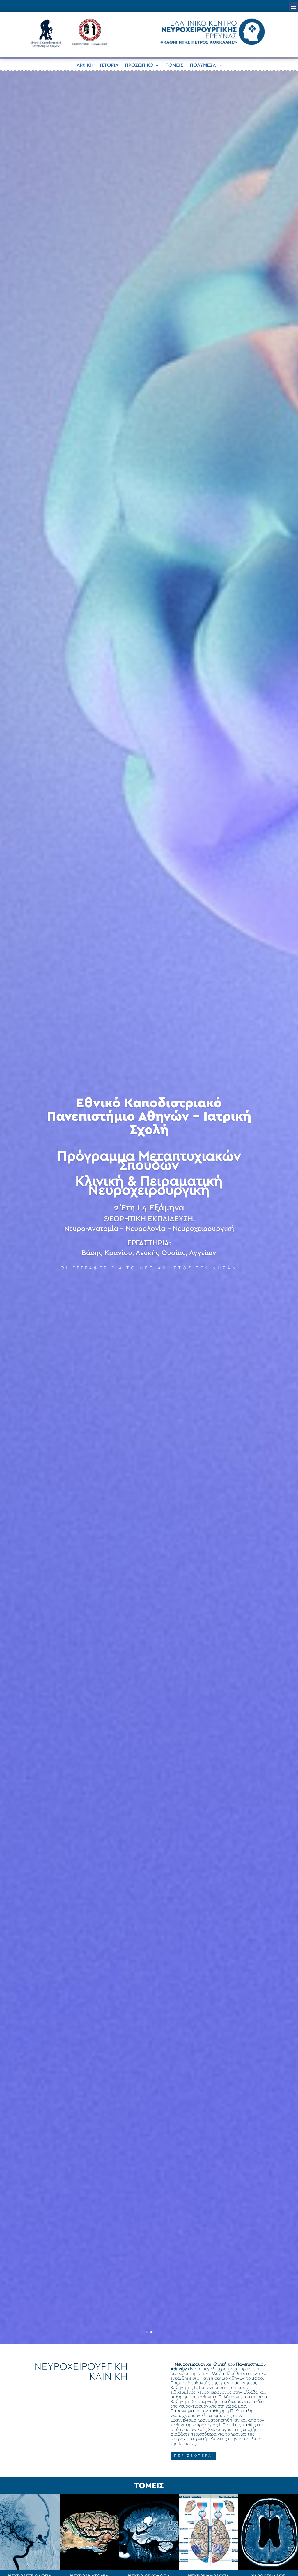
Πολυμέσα (203, 65)
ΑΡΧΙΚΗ (85, 65)
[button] (294, 6)
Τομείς (174, 65)
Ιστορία (109, 65)
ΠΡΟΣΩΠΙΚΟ (139, 65)
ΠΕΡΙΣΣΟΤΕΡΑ (193, 2456)
